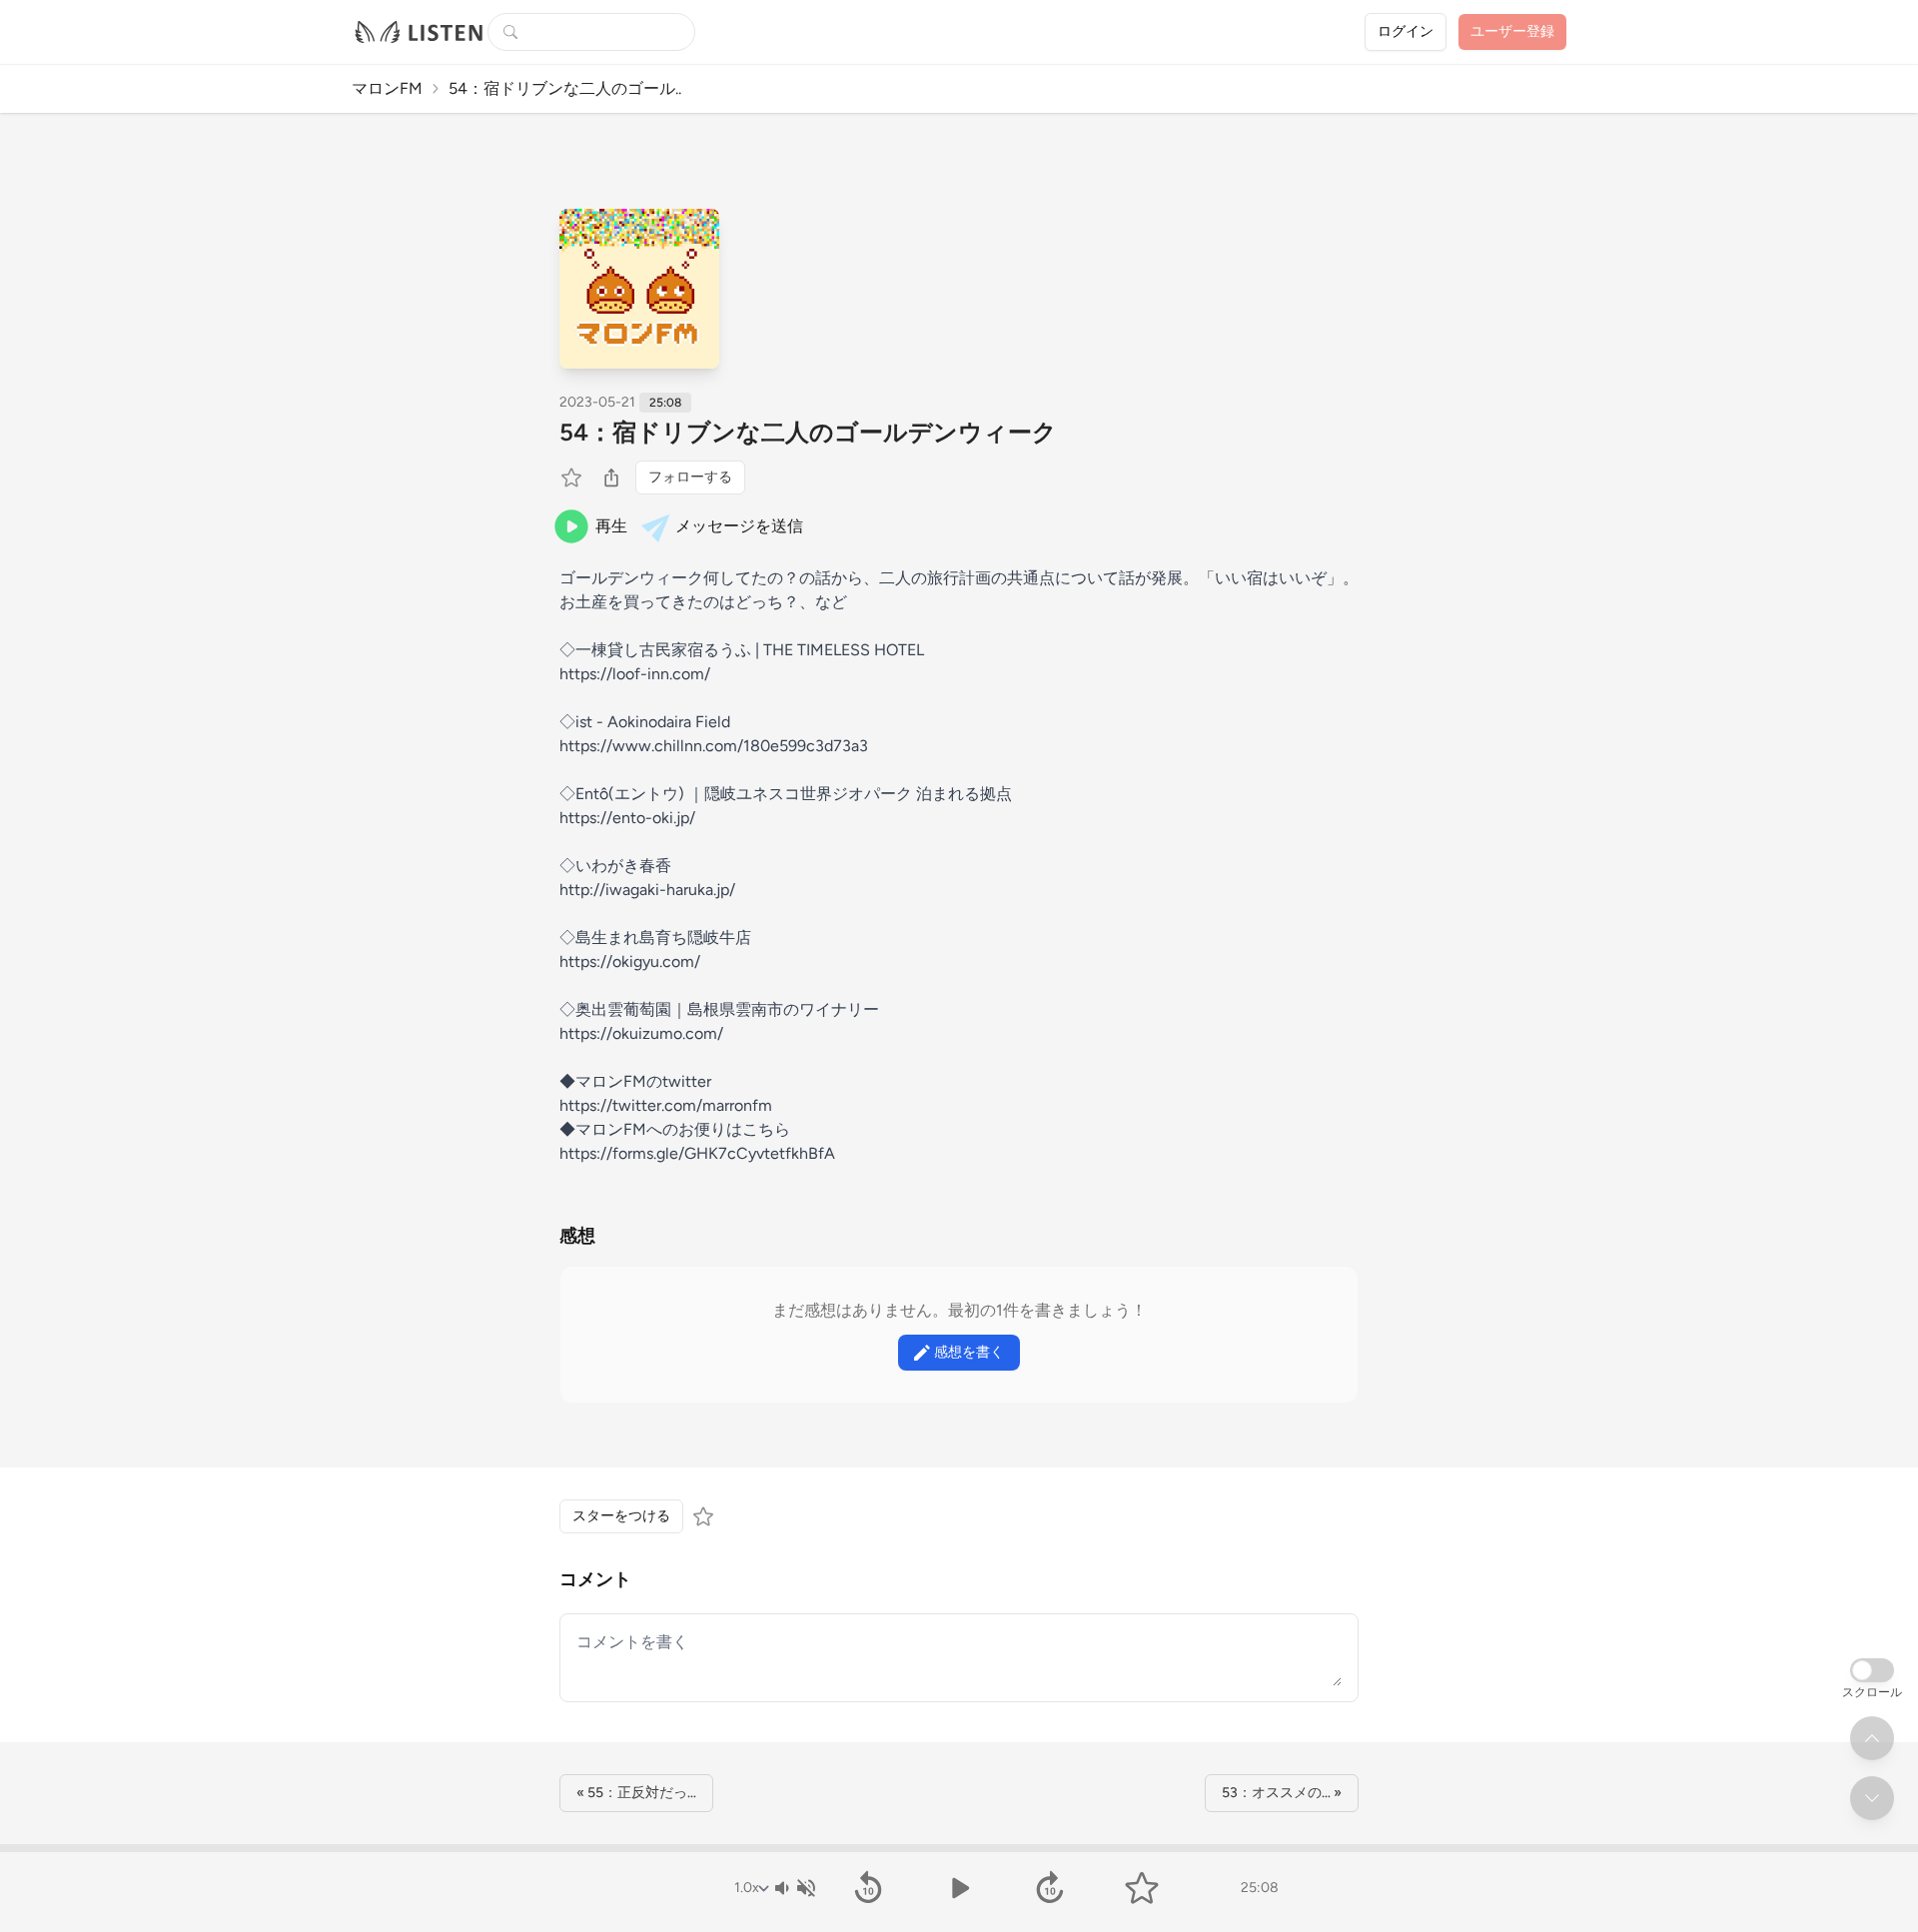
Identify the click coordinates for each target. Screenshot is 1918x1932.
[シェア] (611, 478)
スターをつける (621, 1516)
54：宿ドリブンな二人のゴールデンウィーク (808, 432)
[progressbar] (959, 1848)
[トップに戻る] (1872, 1738)
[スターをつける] (573, 478)
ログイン (1406, 31)
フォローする (690, 477)
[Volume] (794, 1888)
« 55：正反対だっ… (636, 1793)
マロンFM (387, 88)
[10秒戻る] (868, 1888)
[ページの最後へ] (1872, 1798)
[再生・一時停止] (959, 1888)
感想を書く (969, 1352)
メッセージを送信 (739, 526)
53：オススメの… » (1282, 1793)
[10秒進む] (1050, 1888)
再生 (611, 526)
